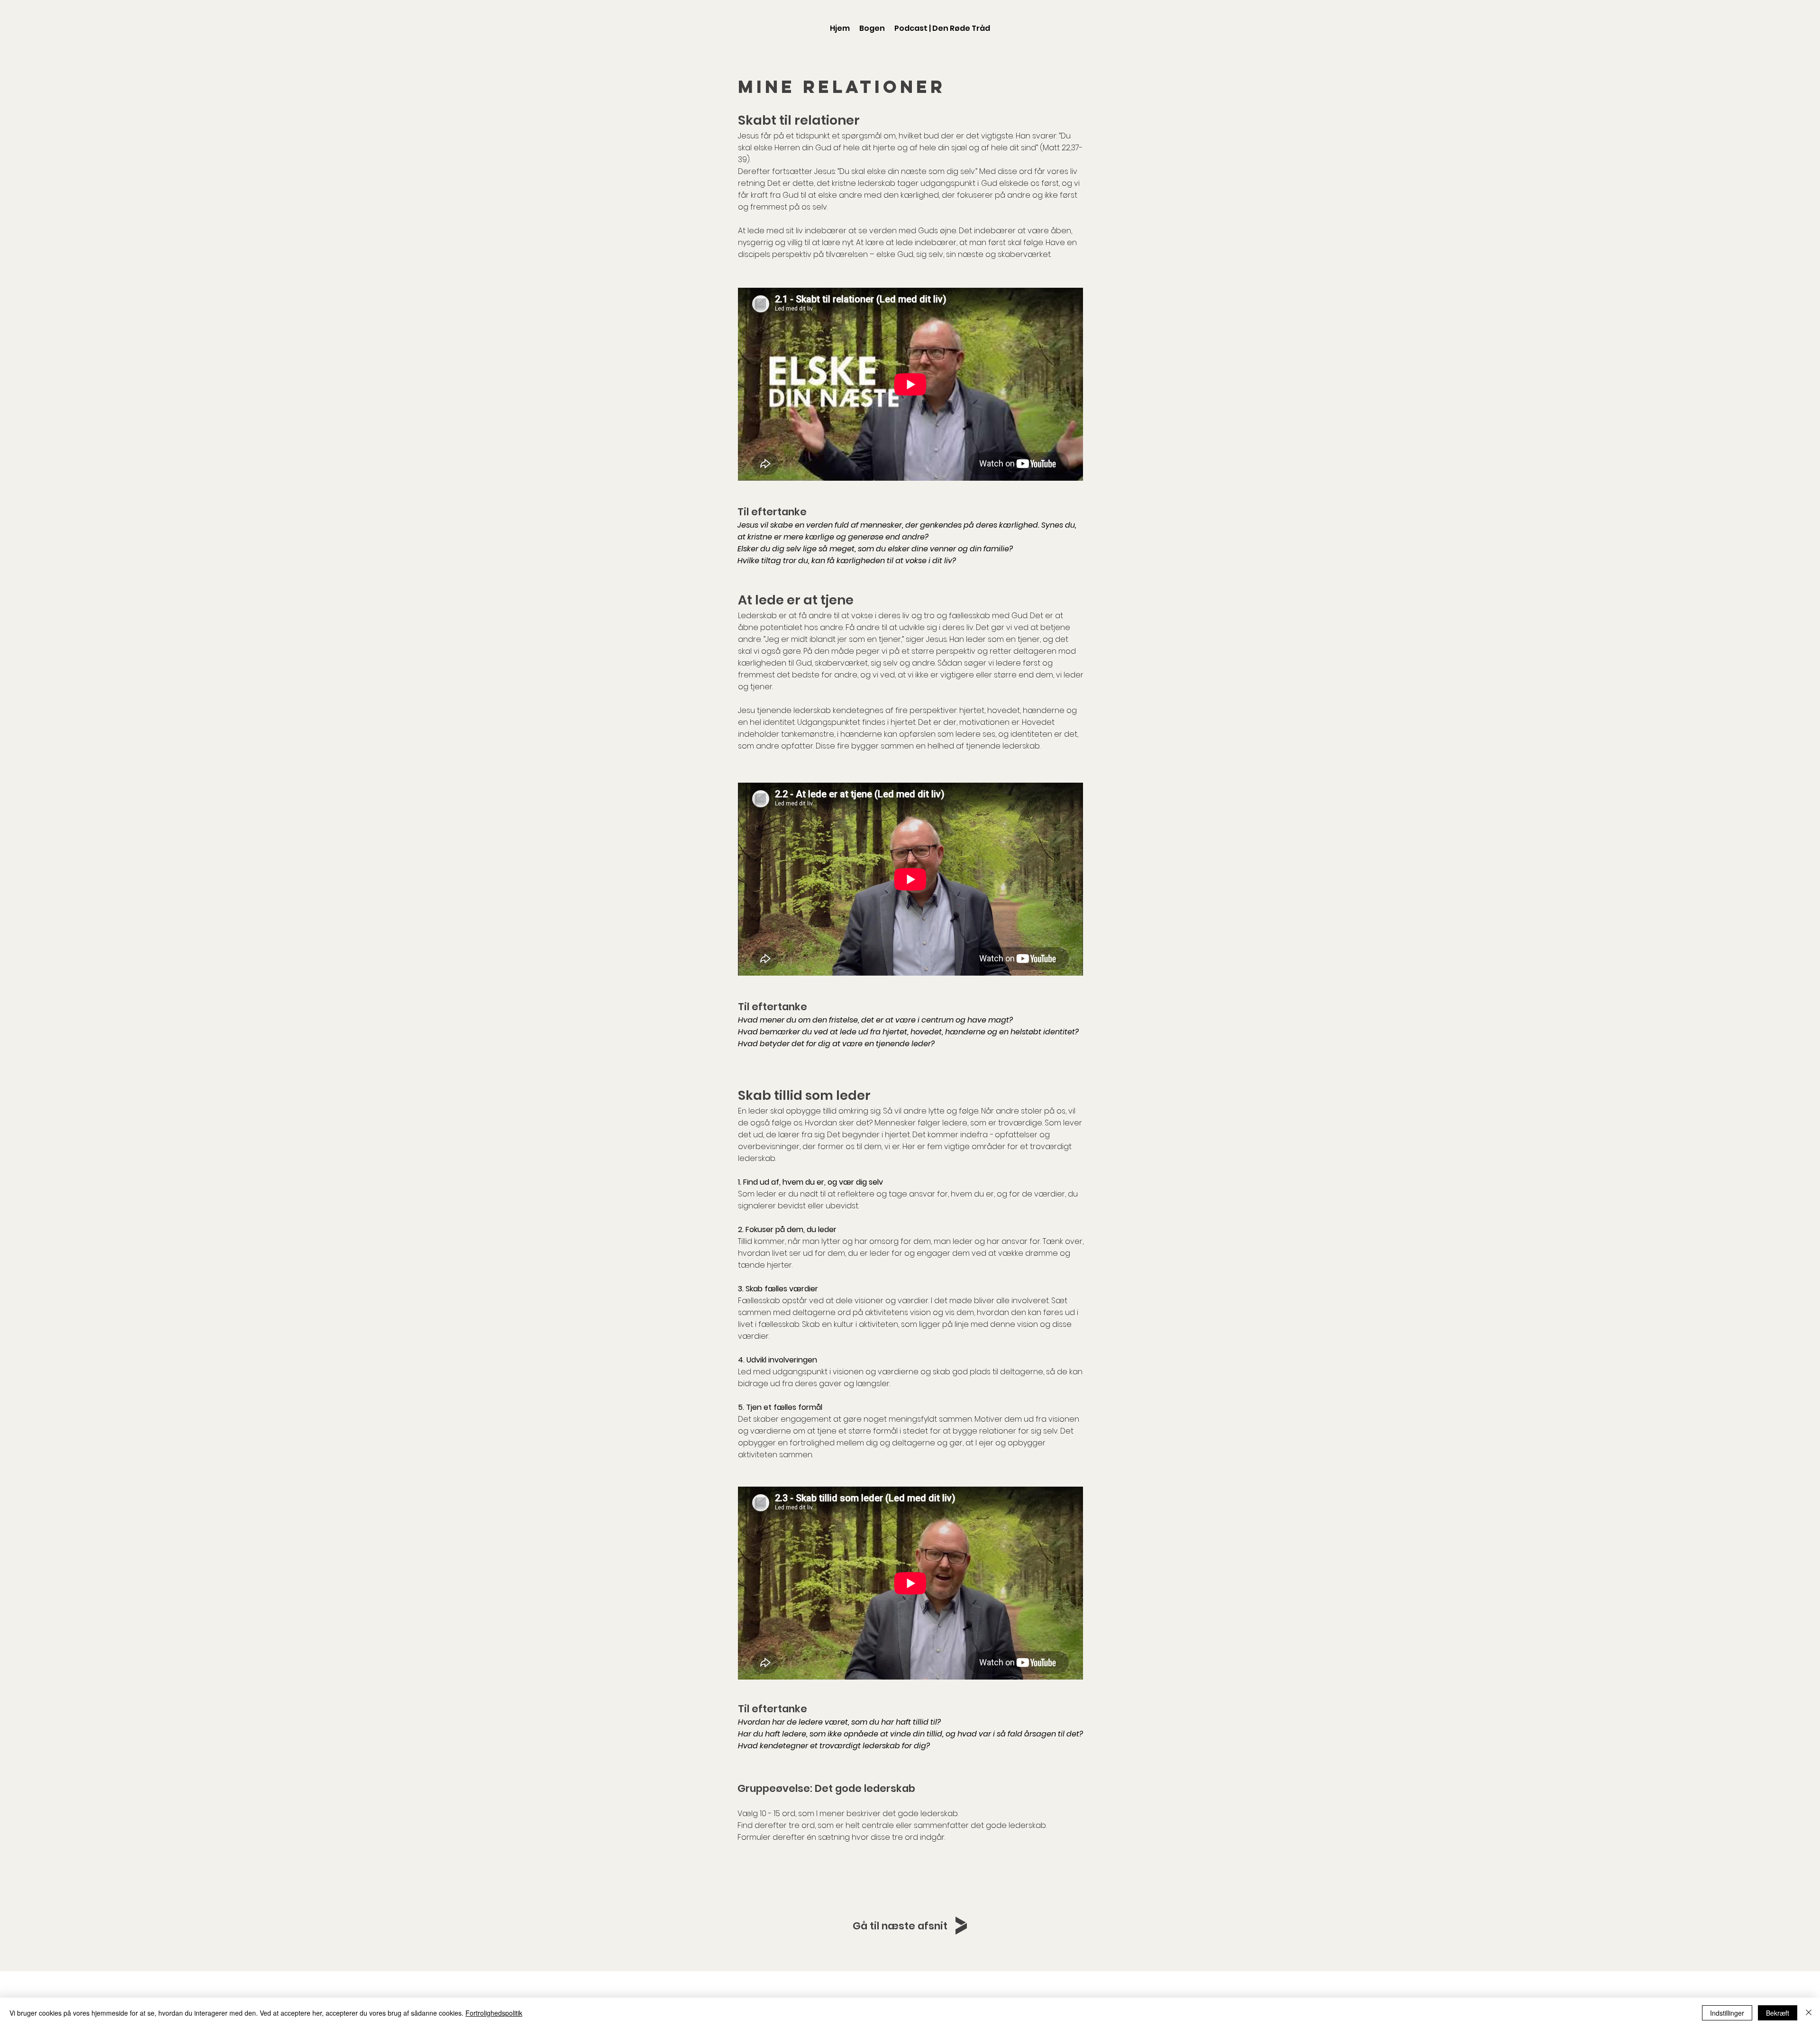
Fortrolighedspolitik (494, 2013)
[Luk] (1809, 2013)
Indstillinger (1727, 2013)
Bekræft (1778, 2013)
